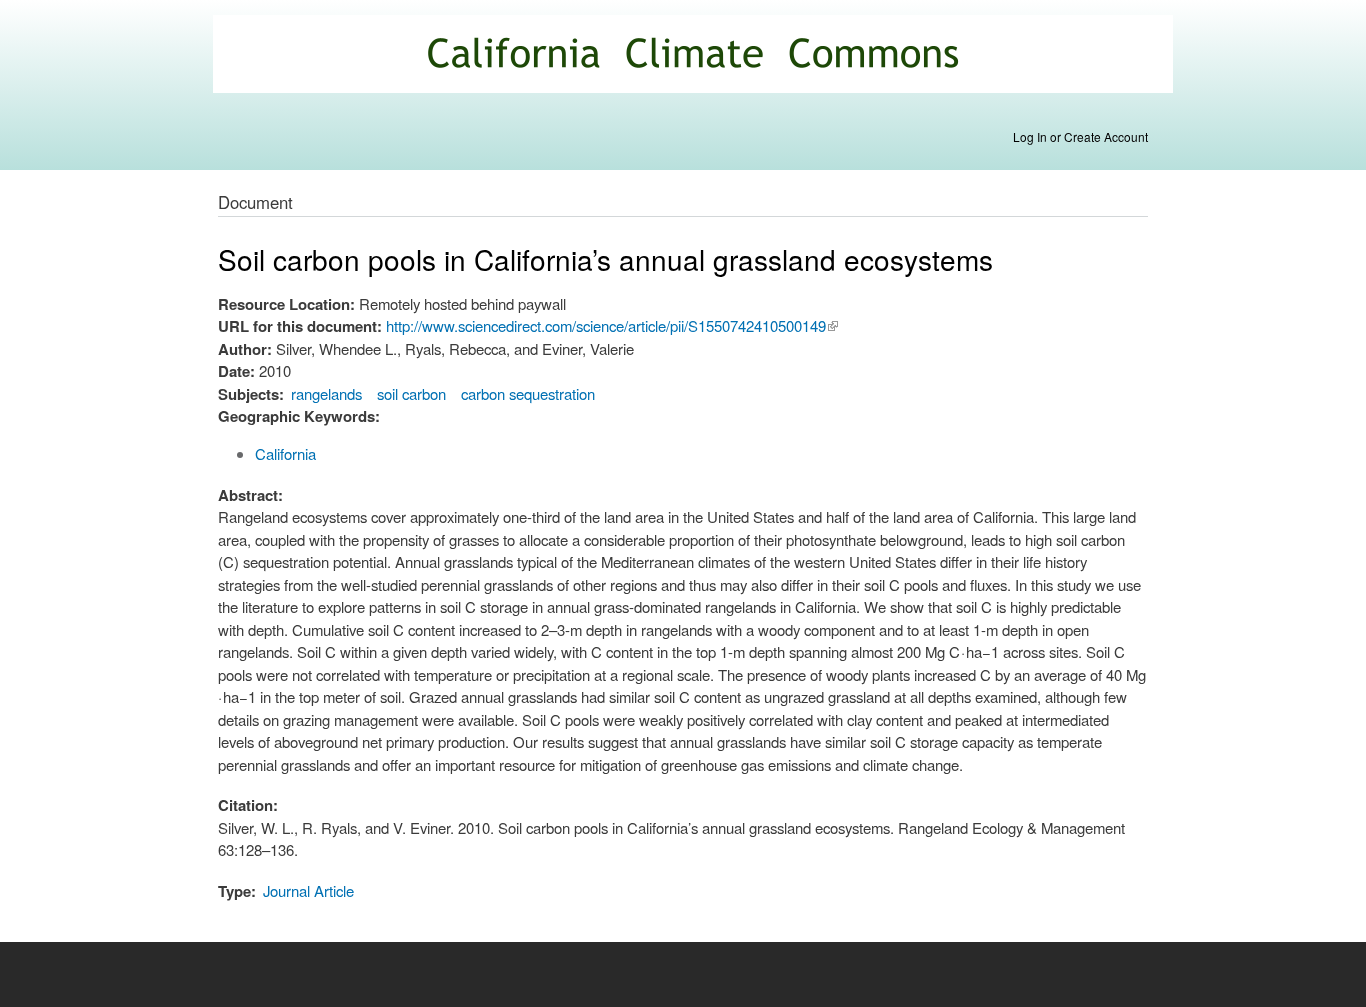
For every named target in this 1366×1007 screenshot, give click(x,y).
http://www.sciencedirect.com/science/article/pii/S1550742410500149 (612, 325)
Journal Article (308, 890)
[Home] (695, 56)
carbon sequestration (528, 393)
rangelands (326, 393)
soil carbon (411, 393)
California (285, 453)
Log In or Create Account (1080, 136)
